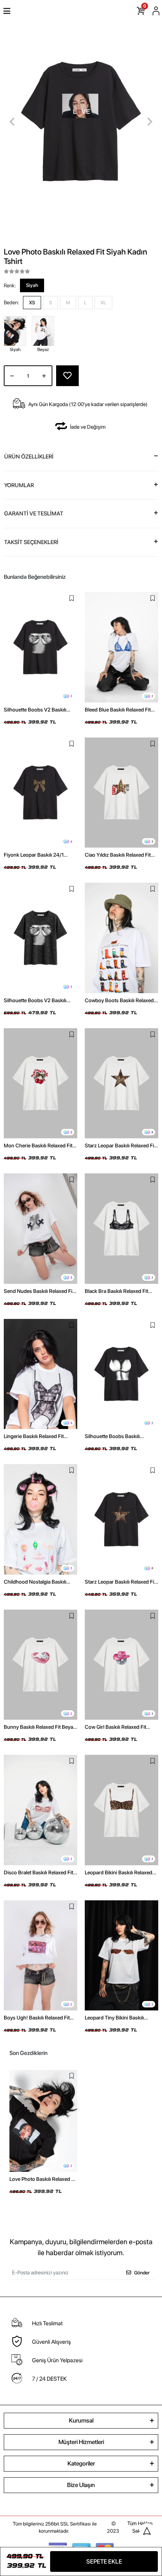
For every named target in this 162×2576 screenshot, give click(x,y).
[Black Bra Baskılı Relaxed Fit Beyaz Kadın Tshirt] (121, 1229)
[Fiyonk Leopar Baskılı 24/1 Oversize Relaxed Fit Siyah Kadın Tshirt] (40, 793)
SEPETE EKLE (104, 2561)
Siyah (32, 285)
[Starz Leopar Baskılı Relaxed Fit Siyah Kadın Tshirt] (121, 1519)
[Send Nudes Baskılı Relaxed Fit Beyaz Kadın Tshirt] (40, 1229)
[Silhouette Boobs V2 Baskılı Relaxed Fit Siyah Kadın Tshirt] (40, 647)
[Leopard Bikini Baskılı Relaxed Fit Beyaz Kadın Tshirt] (121, 1810)
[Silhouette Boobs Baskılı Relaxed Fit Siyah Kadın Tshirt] (121, 1374)
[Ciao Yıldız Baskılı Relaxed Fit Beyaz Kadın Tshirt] (121, 793)
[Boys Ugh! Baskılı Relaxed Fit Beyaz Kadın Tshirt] (40, 1956)
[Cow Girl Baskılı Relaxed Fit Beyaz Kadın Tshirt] (121, 1665)
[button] (12, 122)
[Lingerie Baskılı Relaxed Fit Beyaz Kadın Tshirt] (40, 1374)
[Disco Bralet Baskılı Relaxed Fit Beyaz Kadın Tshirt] (40, 1810)
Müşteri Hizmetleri (81, 2442)
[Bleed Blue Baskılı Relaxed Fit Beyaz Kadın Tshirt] (121, 647)
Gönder (142, 2273)
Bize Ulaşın (81, 2485)
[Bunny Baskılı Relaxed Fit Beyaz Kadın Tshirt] (40, 1665)
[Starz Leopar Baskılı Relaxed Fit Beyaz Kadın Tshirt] (121, 1083)
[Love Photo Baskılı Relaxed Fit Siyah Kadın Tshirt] (43, 2121)
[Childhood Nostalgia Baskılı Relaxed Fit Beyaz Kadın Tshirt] (40, 1519)
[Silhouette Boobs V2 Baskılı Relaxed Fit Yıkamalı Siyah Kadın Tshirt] (40, 938)
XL (103, 303)
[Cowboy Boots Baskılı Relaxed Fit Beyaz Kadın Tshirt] (121, 938)
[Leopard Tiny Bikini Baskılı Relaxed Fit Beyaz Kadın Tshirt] (121, 1956)
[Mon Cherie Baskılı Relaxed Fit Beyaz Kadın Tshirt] (40, 1083)
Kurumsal (81, 2420)
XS (32, 303)
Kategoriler (81, 2463)
